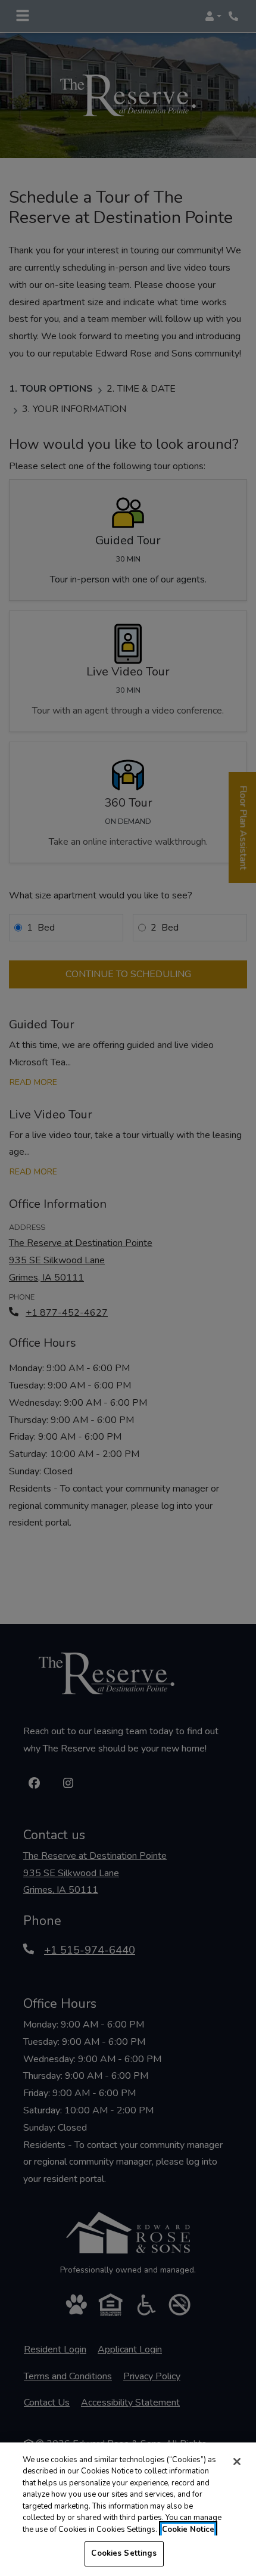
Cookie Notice (188, 2529)
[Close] (237, 2462)
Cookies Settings (124, 2553)
